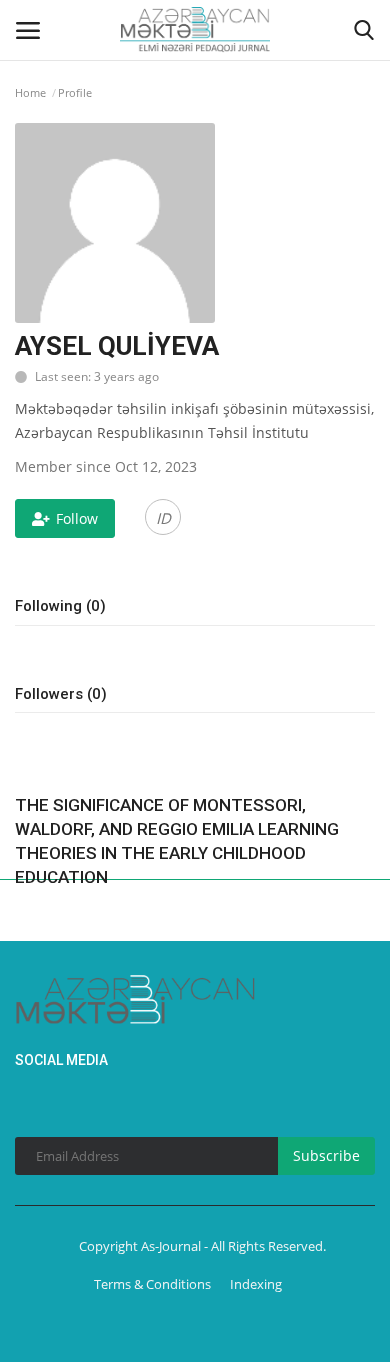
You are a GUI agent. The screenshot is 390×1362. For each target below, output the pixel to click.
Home (30, 92)
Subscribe (326, 1155)
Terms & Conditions (152, 1284)
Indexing (256, 1284)
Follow (77, 518)
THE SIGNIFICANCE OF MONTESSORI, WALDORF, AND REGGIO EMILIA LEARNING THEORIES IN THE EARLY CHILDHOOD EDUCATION (177, 841)
